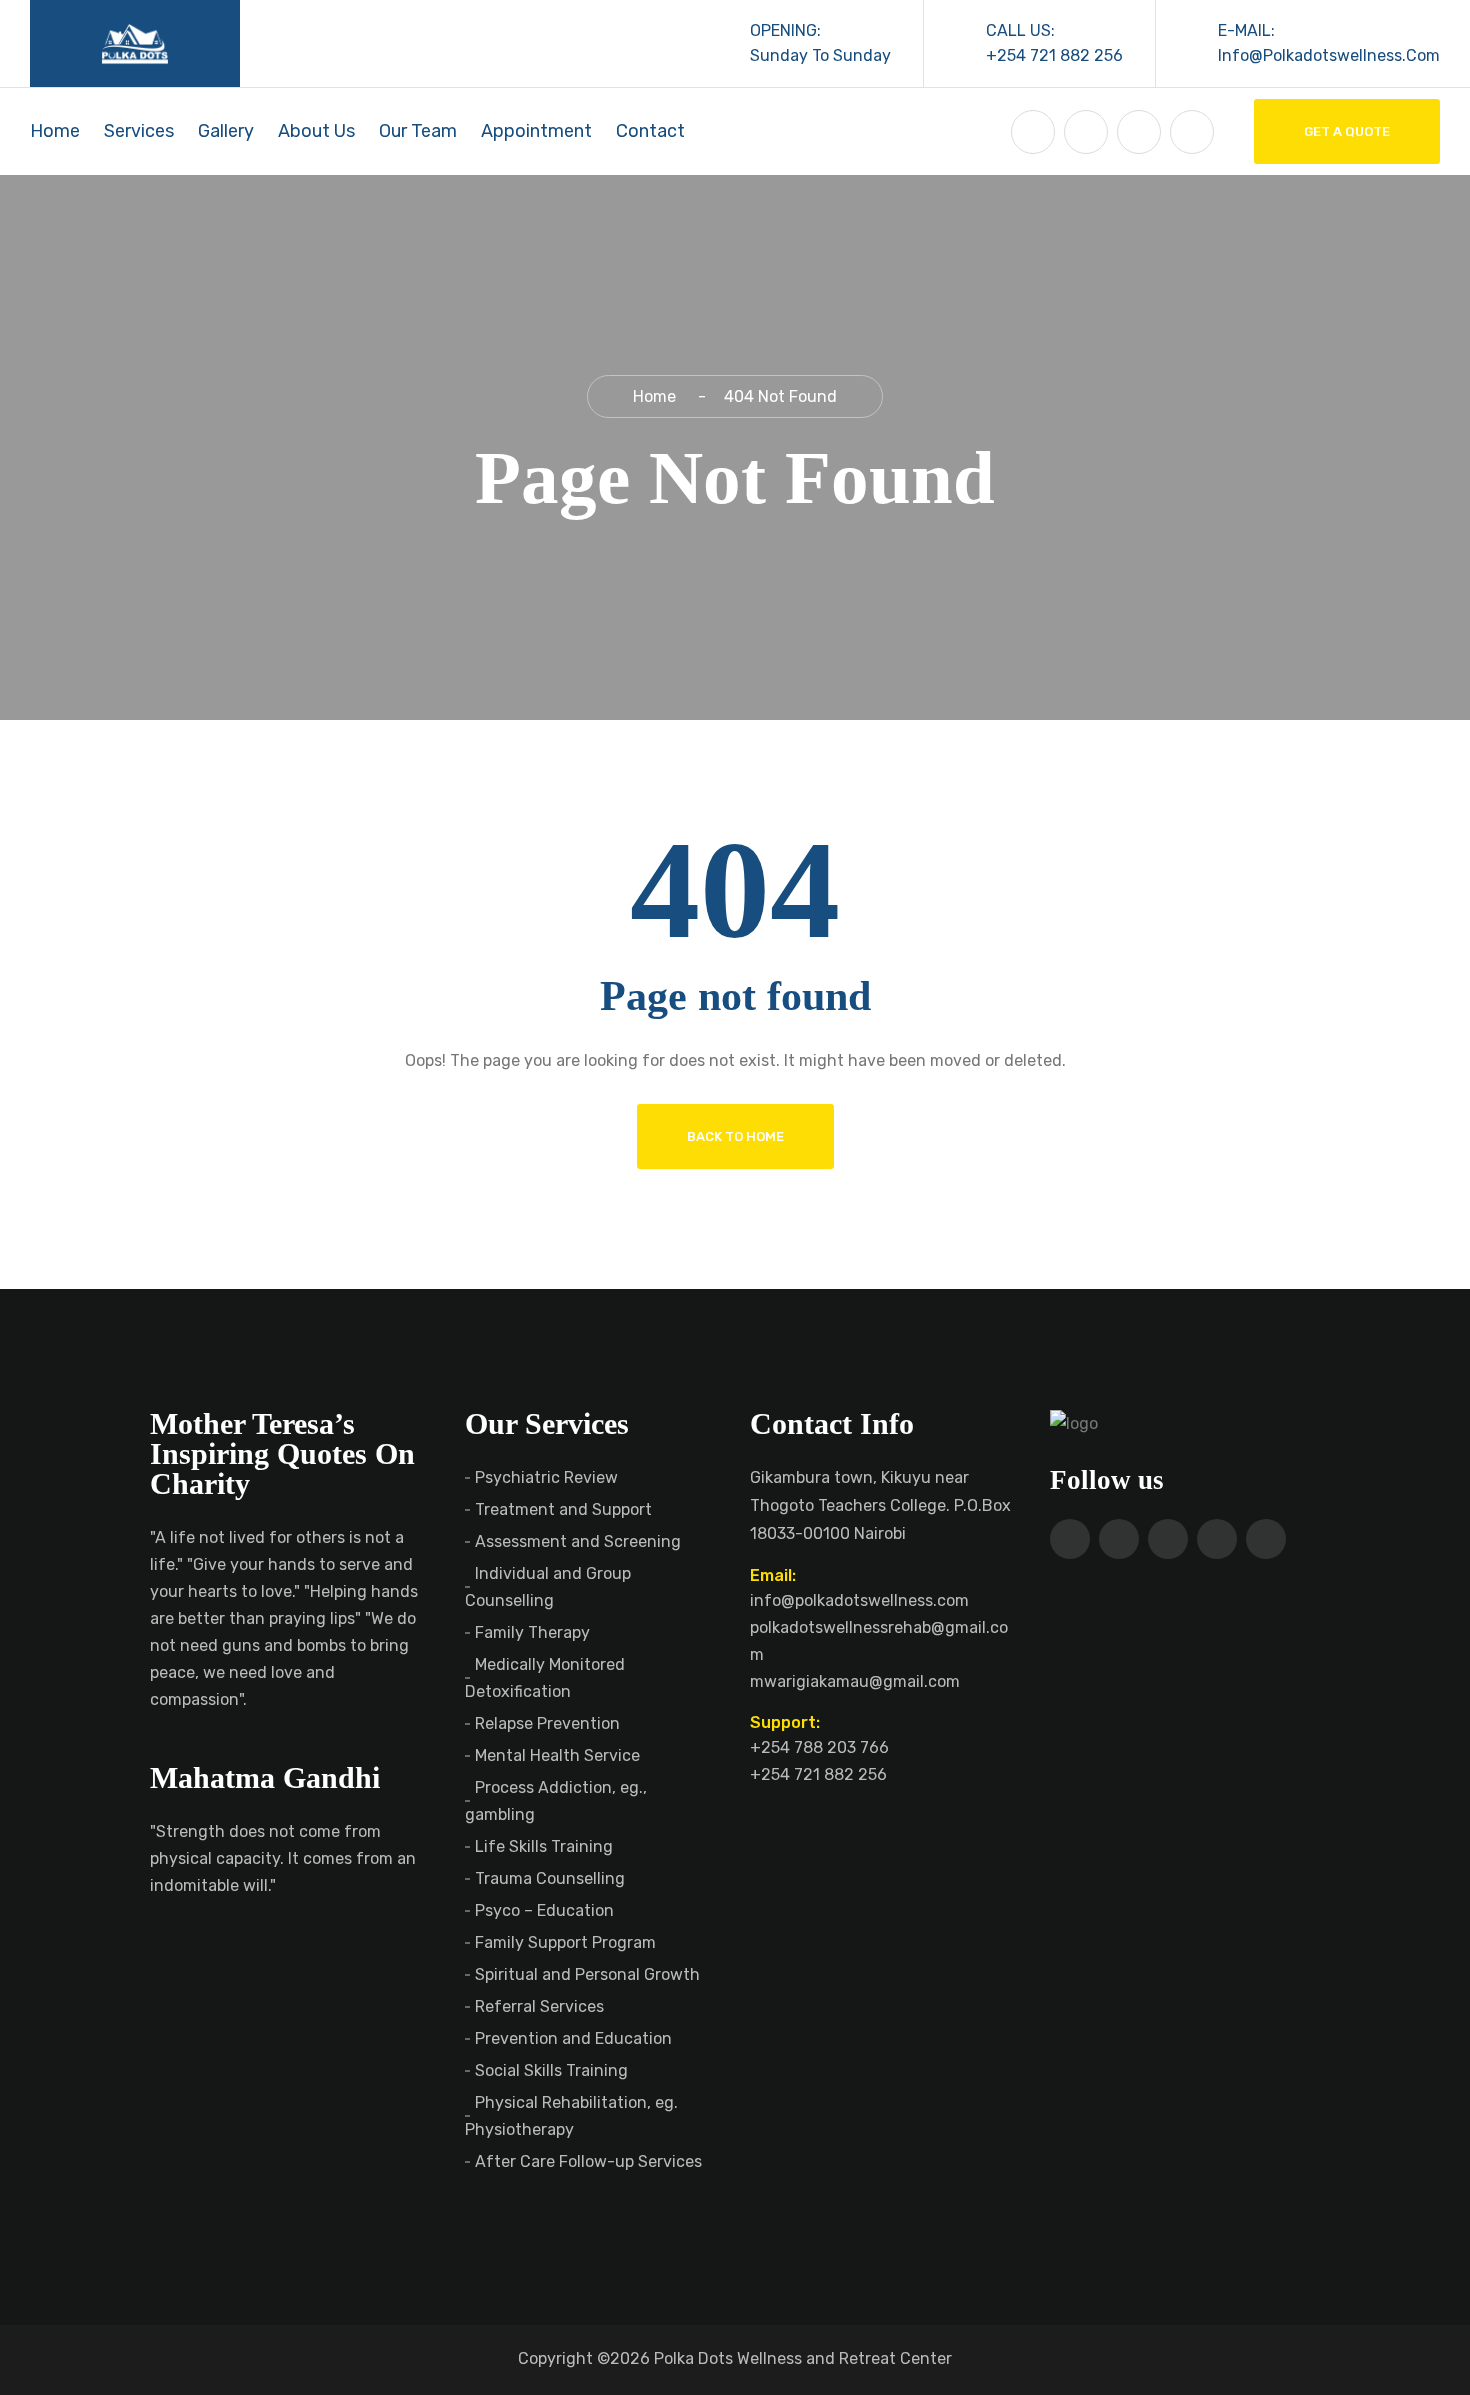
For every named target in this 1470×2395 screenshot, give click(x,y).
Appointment (536, 131)
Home (55, 131)
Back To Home (735, 1136)
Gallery (226, 131)
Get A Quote (1347, 131)
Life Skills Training (544, 1846)
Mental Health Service (557, 1755)
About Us (316, 131)
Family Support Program (565, 1942)
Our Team (418, 131)
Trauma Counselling (550, 1878)
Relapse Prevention (547, 1723)
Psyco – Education (544, 1910)
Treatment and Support (563, 1509)
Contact (650, 131)
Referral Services (539, 2006)
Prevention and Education (573, 2038)
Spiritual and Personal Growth (587, 1974)
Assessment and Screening (578, 1541)
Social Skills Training (551, 2070)
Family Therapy (532, 1632)
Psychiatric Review (546, 1477)
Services (139, 131)
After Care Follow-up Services (588, 2161)
